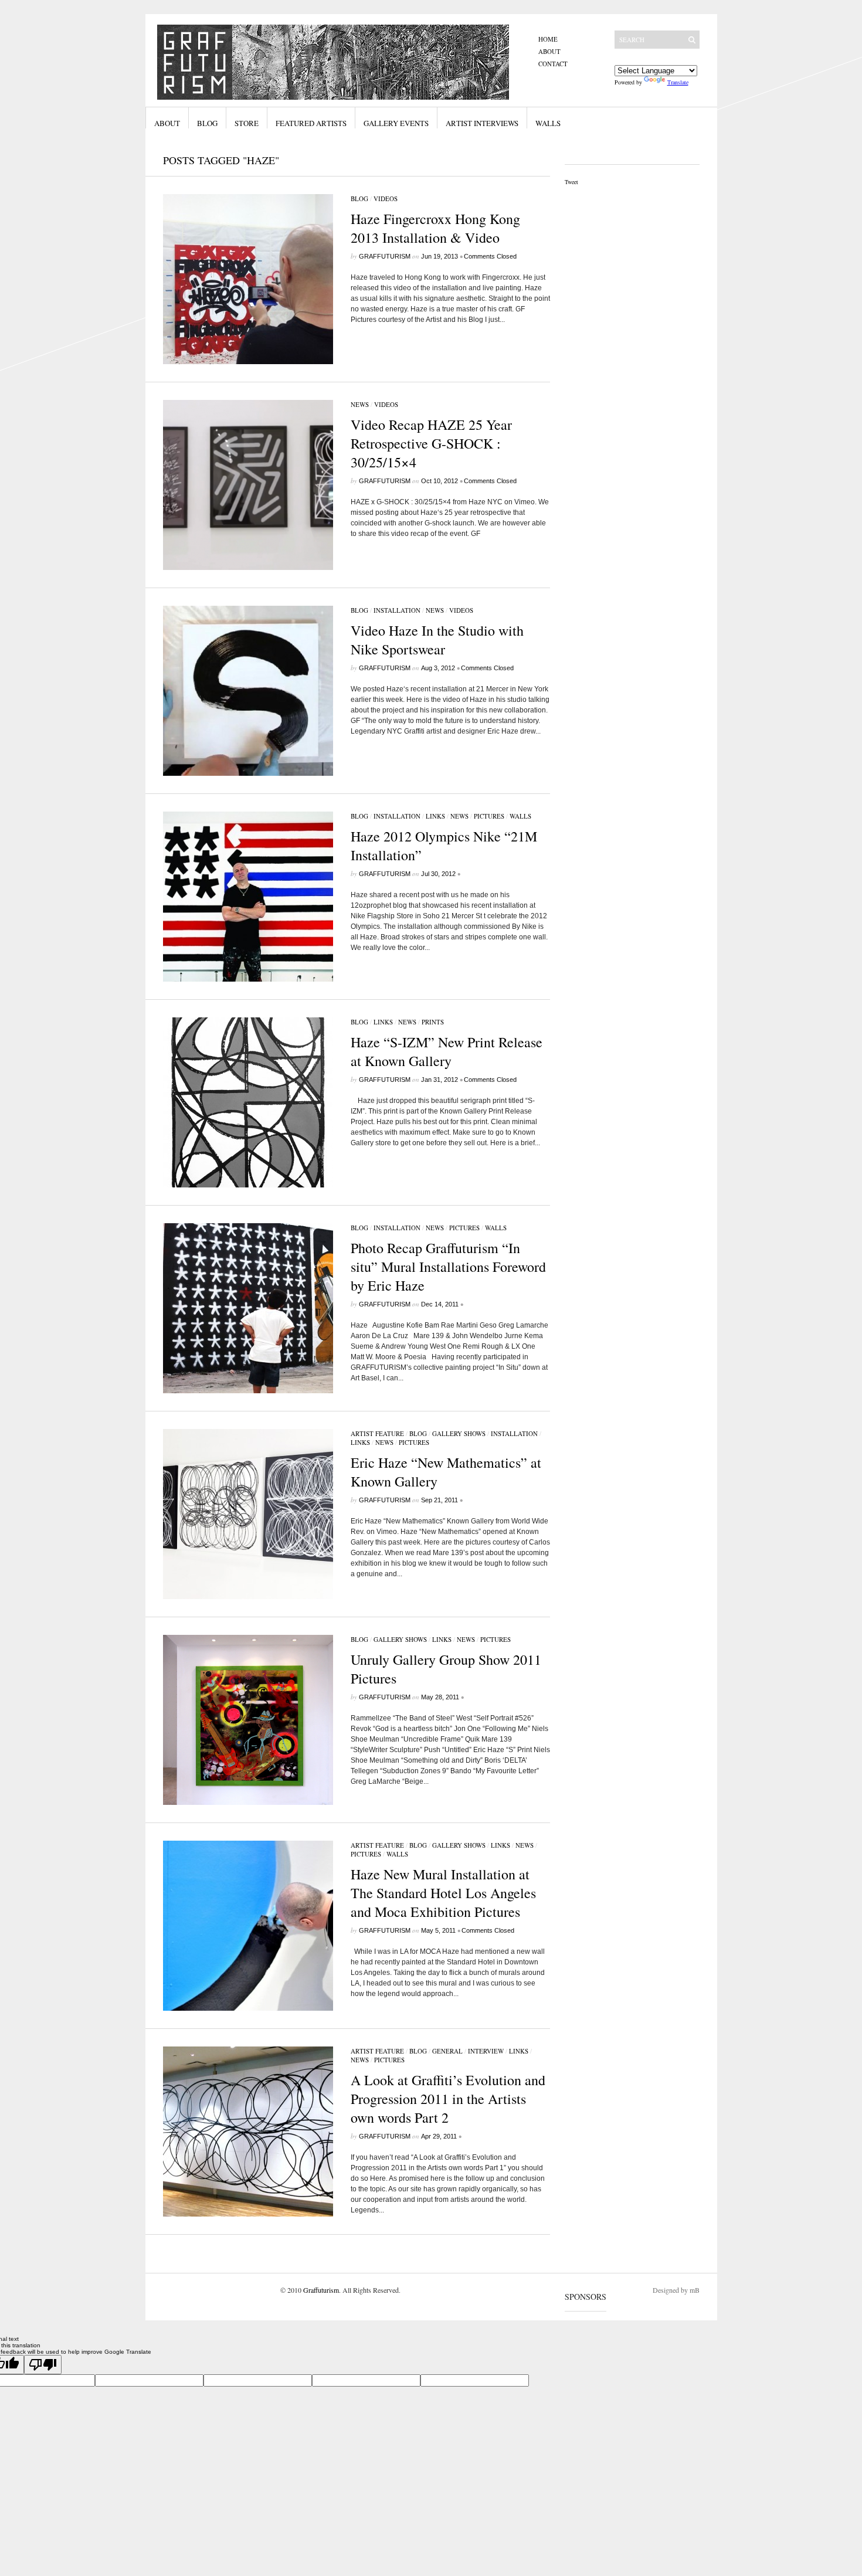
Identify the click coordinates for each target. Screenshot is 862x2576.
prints (433, 1022)
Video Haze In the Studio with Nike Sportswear (437, 640)
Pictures (489, 816)
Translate (678, 82)
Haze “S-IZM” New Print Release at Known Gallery (447, 1051)
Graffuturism (385, 256)
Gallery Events (396, 123)
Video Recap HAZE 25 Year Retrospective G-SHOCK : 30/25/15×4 (431, 443)
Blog (207, 123)
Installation (397, 610)
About (549, 51)
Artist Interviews (482, 123)
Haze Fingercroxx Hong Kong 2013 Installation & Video (435, 228)
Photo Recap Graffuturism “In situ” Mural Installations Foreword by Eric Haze (448, 1267)
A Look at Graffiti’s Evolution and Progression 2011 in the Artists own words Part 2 (448, 2099)
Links (435, 816)
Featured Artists (311, 123)
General (447, 2051)
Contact (553, 64)
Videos (386, 198)
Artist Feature (377, 1433)
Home (548, 39)
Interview (486, 2051)
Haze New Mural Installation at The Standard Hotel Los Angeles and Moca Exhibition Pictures (443, 1893)
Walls (548, 123)
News (360, 404)
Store (247, 123)
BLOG (359, 198)
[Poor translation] (43, 2365)
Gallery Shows (459, 1433)
